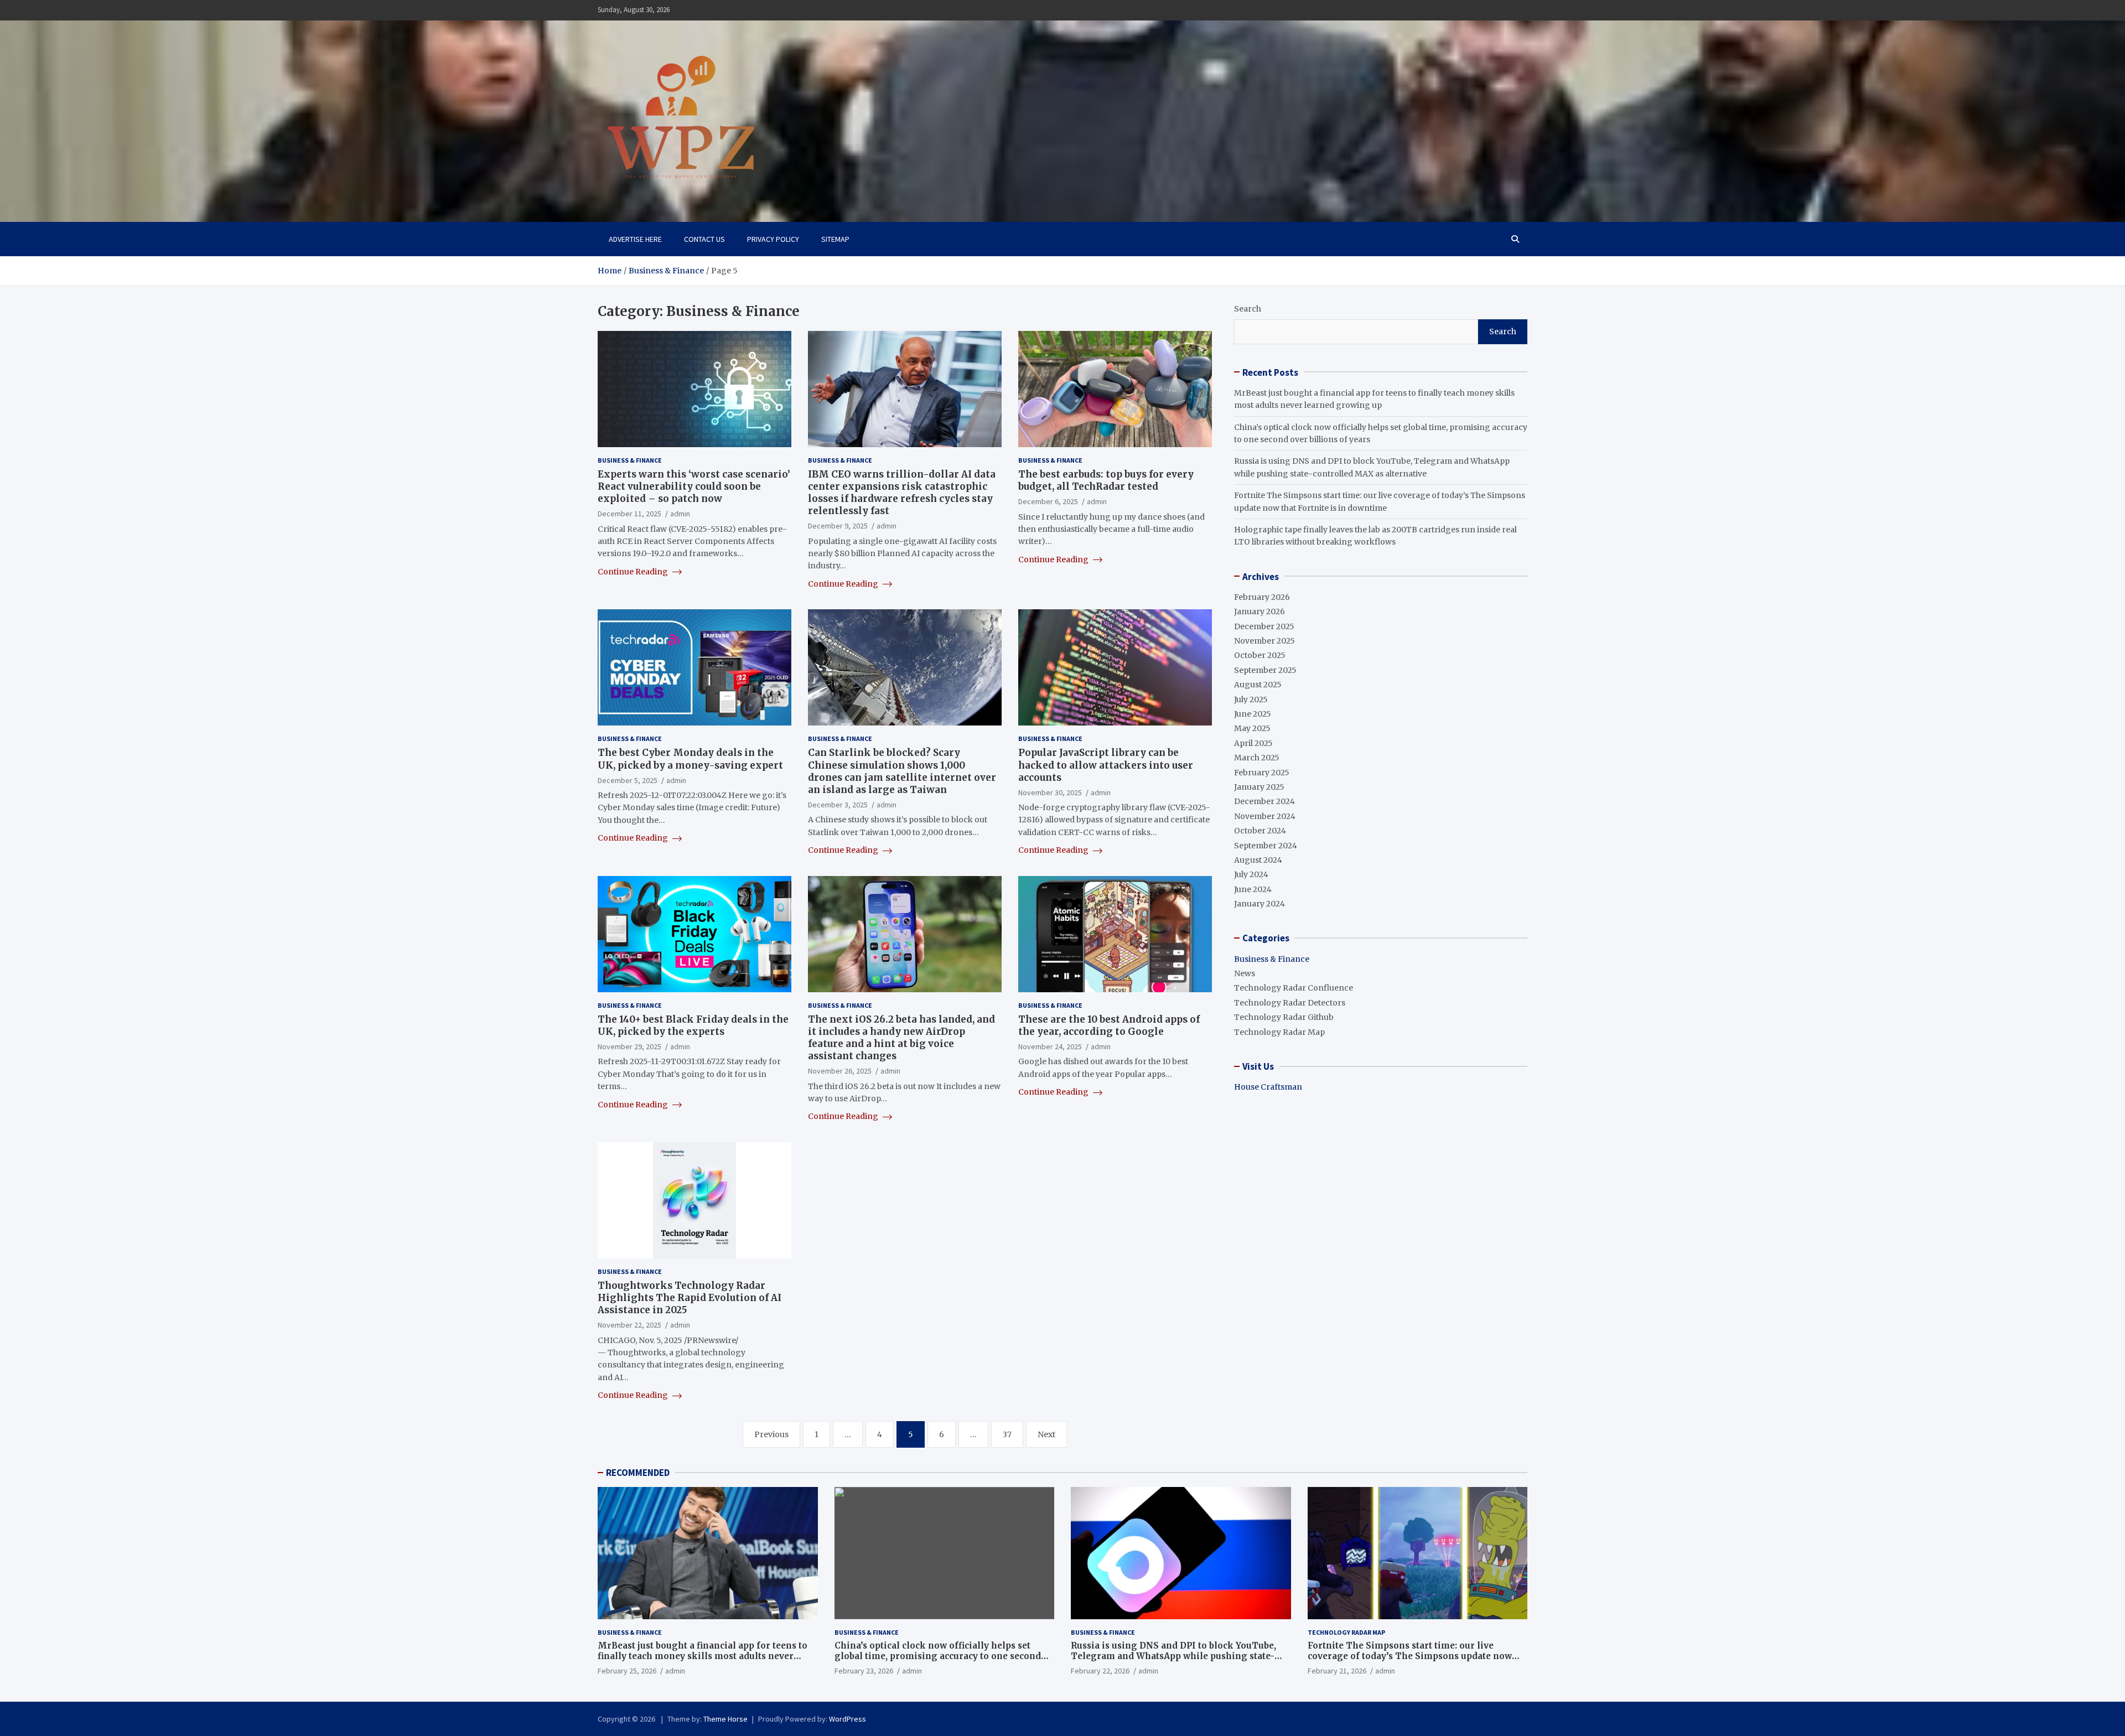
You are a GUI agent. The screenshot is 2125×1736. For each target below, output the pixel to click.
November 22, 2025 (629, 1325)
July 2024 (1251, 874)
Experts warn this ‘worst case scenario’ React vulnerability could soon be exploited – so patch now (694, 486)
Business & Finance (630, 460)
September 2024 (1266, 845)
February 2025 (1262, 772)
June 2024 (1253, 889)
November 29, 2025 (629, 1046)
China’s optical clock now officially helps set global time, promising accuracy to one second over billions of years (938, 1656)
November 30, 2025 (1050, 792)
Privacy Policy (773, 239)
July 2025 (1251, 699)
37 (1007, 1434)
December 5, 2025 (628, 780)
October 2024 (1260, 831)
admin (680, 514)
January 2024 (1260, 904)
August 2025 (1258, 685)
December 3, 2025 (838, 805)
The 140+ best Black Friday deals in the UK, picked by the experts (693, 1025)
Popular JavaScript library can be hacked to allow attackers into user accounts (1106, 765)
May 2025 (1252, 728)
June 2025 (1253, 714)
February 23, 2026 (864, 1671)
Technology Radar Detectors (1290, 1002)
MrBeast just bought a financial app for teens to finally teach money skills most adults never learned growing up (703, 1656)
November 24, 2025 (1050, 1046)
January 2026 (1260, 612)
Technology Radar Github (1284, 1017)
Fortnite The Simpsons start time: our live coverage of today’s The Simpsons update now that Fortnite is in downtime (1410, 1656)
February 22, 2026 (1100, 1671)
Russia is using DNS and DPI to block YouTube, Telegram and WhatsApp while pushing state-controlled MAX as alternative (1173, 1656)
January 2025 (1259, 787)
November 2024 (1265, 816)
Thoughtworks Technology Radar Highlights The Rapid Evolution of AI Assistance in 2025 (690, 1298)
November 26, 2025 (840, 1071)
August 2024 (1258, 859)
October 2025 (1260, 655)
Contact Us (704, 239)
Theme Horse (725, 1719)
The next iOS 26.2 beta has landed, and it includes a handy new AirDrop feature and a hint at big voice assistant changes (901, 1038)
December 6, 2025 (1048, 501)
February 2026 (1262, 597)
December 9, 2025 (838, 526)
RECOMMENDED (638, 1473)
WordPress (848, 1719)
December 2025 (1264, 626)
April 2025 (1253, 743)
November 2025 (1264, 641)
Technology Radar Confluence (1294, 988)
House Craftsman (1268, 1087)
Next (1046, 1434)
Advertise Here (635, 239)
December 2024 (1264, 801)
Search (1248, 309)
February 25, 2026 (627, 1671)
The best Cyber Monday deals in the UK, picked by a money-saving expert (690, 759)
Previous (771, 1434)
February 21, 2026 (1337, 1671)
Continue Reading (634, 572)
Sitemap (835, 239)
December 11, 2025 (629, 514)
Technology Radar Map (1279, 1032)
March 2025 (1257, 758)
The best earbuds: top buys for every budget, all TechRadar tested (1106, 480)
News (1245, 973)
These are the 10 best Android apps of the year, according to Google (1109, 1025)
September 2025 (1265, 670)
